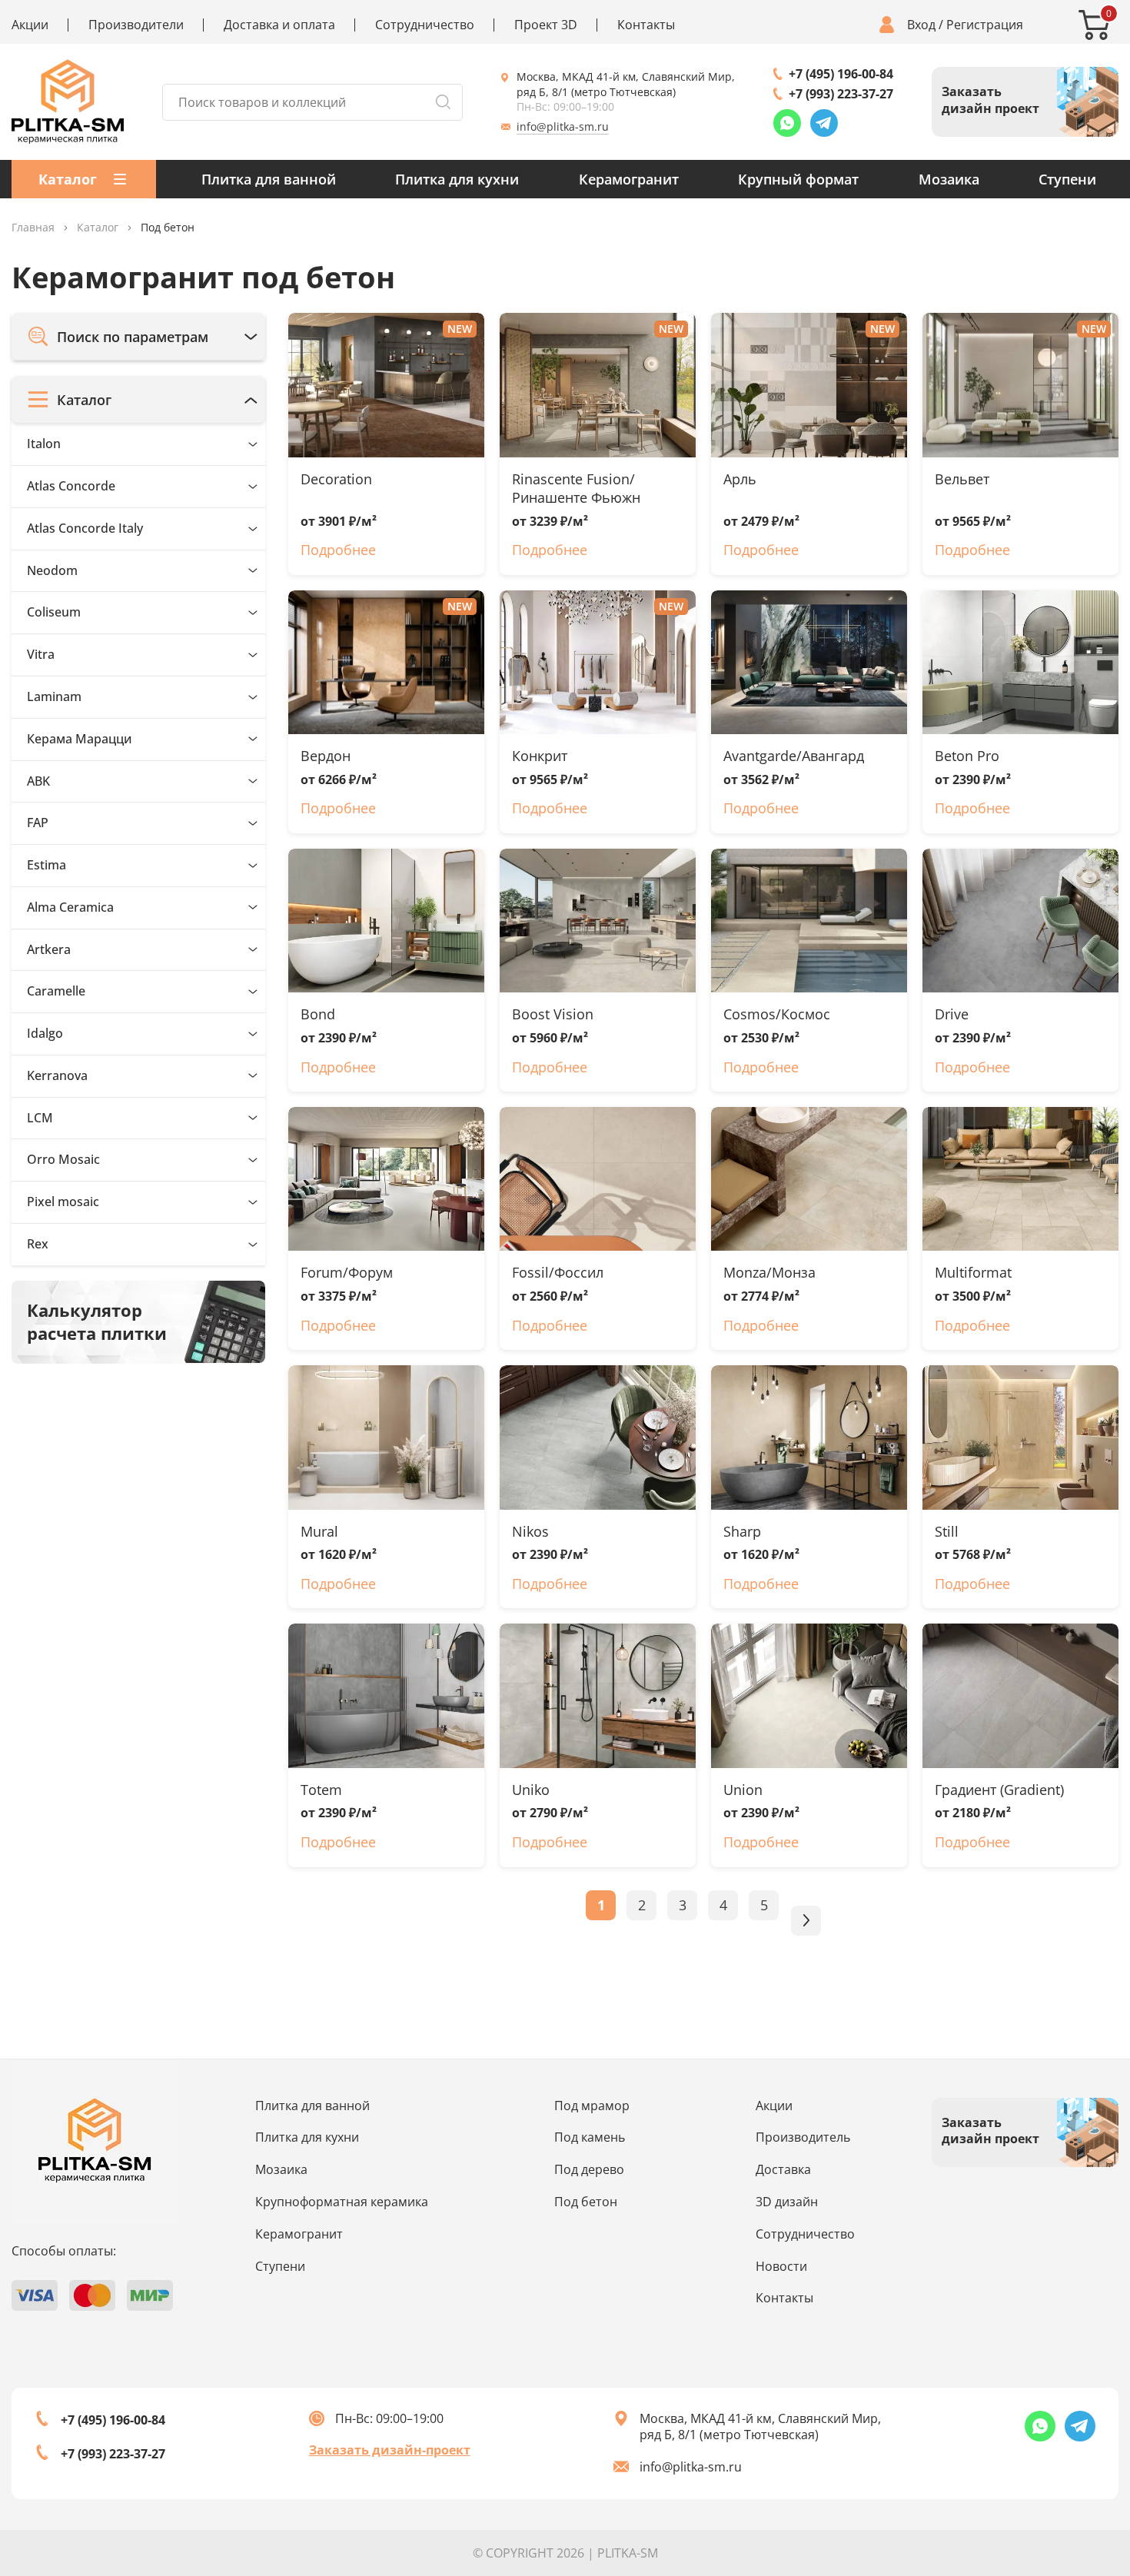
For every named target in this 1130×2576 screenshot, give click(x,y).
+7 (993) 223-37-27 (841, 94)
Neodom (52, 570)
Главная (33, 228)
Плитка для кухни (457, 179)
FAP (38, 823)
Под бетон (586, 2202)
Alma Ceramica (70, 907)
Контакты (646, 25)
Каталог (98, 228)
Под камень (590, 2137)
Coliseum (54, 612)
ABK (38, 780)
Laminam (54, 696)
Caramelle (56, 991)
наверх (1069, 2441)
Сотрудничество (425, 25)
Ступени (1067, 179)
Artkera (49, 949)
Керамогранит (629, 179)
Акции (30, 25)
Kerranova (57, 1075)
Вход (921, 25)
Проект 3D (546, 25)
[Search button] (443, 102)
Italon (44, 444)
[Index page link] (68, 102)
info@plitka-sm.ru (563, 126)
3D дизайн (787, 2202)
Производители (136, 25)
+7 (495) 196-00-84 (841, 74)
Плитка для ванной (269, 179)
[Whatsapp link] (787, 123)
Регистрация (985, 25)
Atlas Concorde (71, 486)
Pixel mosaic (63, 1202)
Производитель (803, 2137)
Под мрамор (592, 2106)
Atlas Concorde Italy (85, 528)
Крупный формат (798, 179)
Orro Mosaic (63, 1159)
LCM (40, 1117)
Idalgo (45, 1033)
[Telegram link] (824, 123)
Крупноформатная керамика (342, 2202)
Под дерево (589, 2169)
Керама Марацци (80, 738)
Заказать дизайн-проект (390, 2450)
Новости (781, 2266)
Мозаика (949, 179)
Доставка (783, 2169)
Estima (47, 865)
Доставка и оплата (279, 25)
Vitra (41, 654)
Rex (38, 1244)
